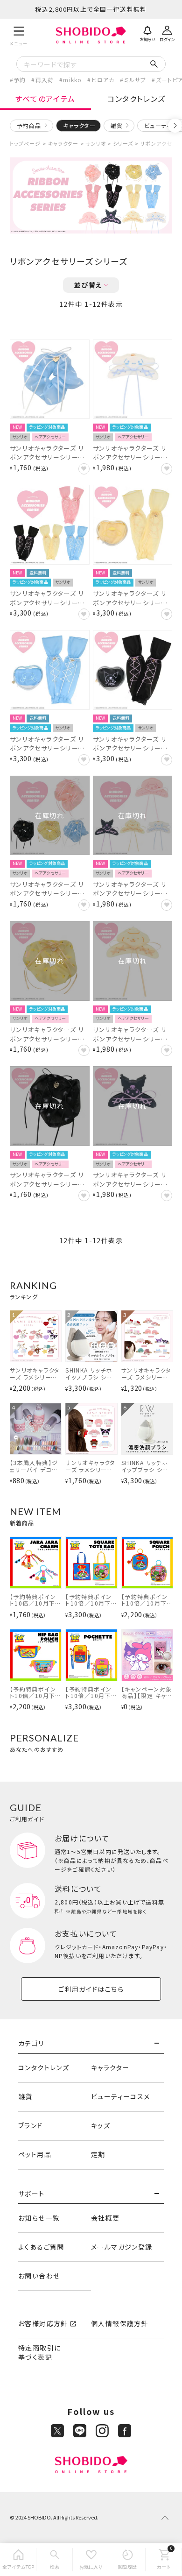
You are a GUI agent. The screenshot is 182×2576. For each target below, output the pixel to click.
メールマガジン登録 (122, 2247)
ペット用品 (35, 2154)
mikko (72, 80)
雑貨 (117, 125)
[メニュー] (19, 35)
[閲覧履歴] (127, 2560)
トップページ (25, 143)
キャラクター (63, 143)
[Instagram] (102, 2431)
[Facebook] (125, 2431)
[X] (57, 2431)
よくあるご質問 (41, 2247)
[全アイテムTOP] (18, 2560)
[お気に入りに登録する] (84, 469)
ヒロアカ (103, 80)
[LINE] (80, 2431)
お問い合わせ (39, 2276)
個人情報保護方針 (120, 2323)
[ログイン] (167, 33)
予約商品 (29, 125)
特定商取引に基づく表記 (39, 2352)
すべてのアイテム (45, 99)
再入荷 (45, 80)
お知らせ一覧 (39, 2218)
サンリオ (95, 143)
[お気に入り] (91, 2560)
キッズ (101, 2125)
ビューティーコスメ (121, 2096)
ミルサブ (135, 80)
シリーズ (123, 143)
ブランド (31, 2125)
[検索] (55, 2560)
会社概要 (105, 2218)
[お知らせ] (147, 33)
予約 (20, 80)
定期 (98, 2154)
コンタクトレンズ (136, 99)
